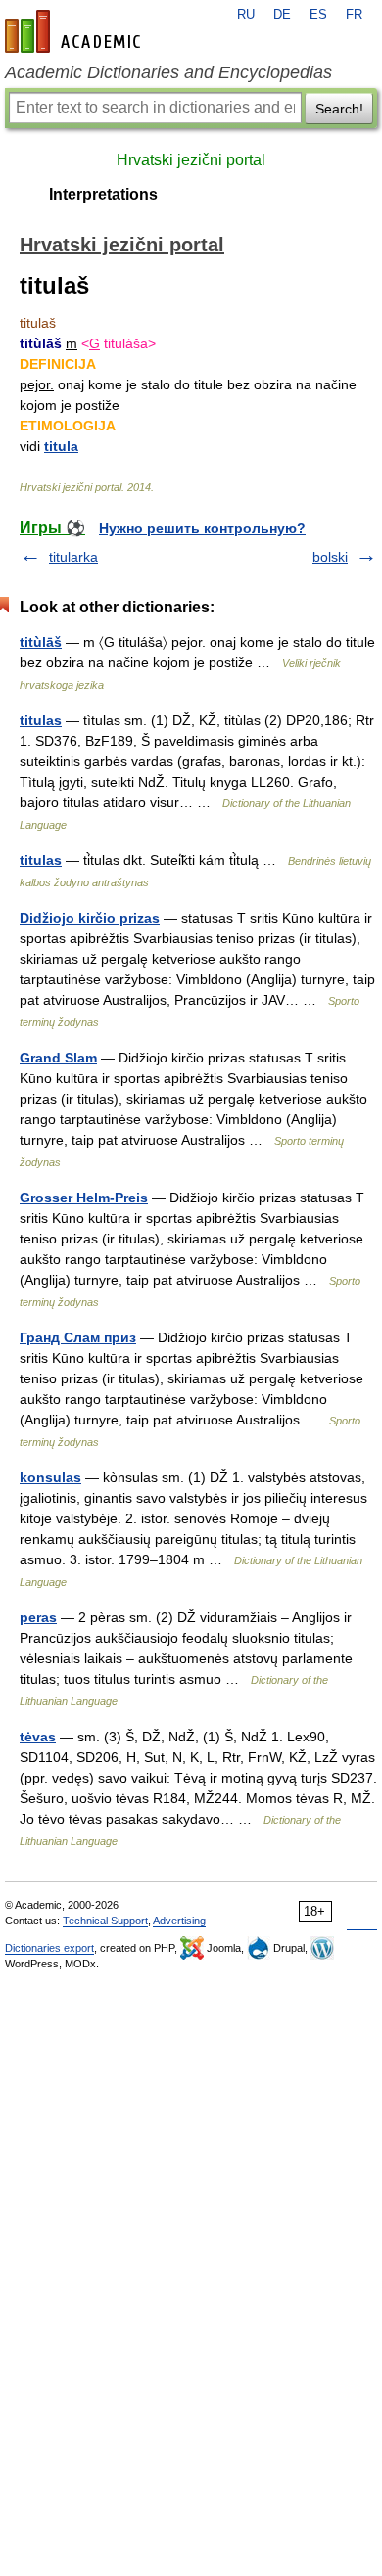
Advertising (179, 1921)
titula (61, 446)
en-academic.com (75, 31)
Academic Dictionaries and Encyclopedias (168, 72)
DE (282, 15)
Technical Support (105, 1921)
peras (38, 1617)
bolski (330, 557)
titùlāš (41, 642)
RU (246, 15)
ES (318, 15)
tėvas (38, 1737)
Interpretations (103, 194)
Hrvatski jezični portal (191, 160)
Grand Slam (58, 1058)
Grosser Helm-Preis (84, 1198)
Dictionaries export (49, 1948)
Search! (339, 109)
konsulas (50, 1477)
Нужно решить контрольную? (202, 528)
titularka (73, 557)
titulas (41, 720)
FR (354, 15)
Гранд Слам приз (78, 1337)
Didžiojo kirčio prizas (90, 918)
